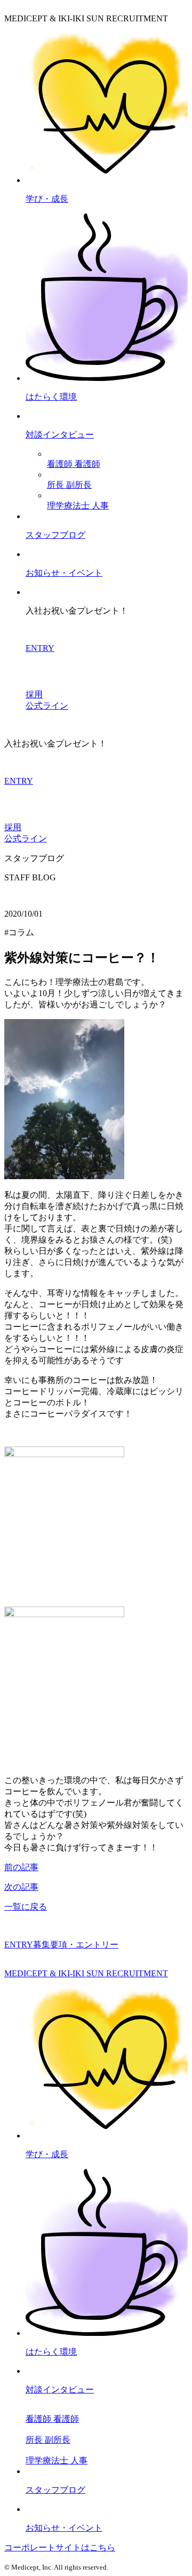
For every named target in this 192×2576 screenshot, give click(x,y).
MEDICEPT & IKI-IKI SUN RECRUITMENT (86, 1973)
